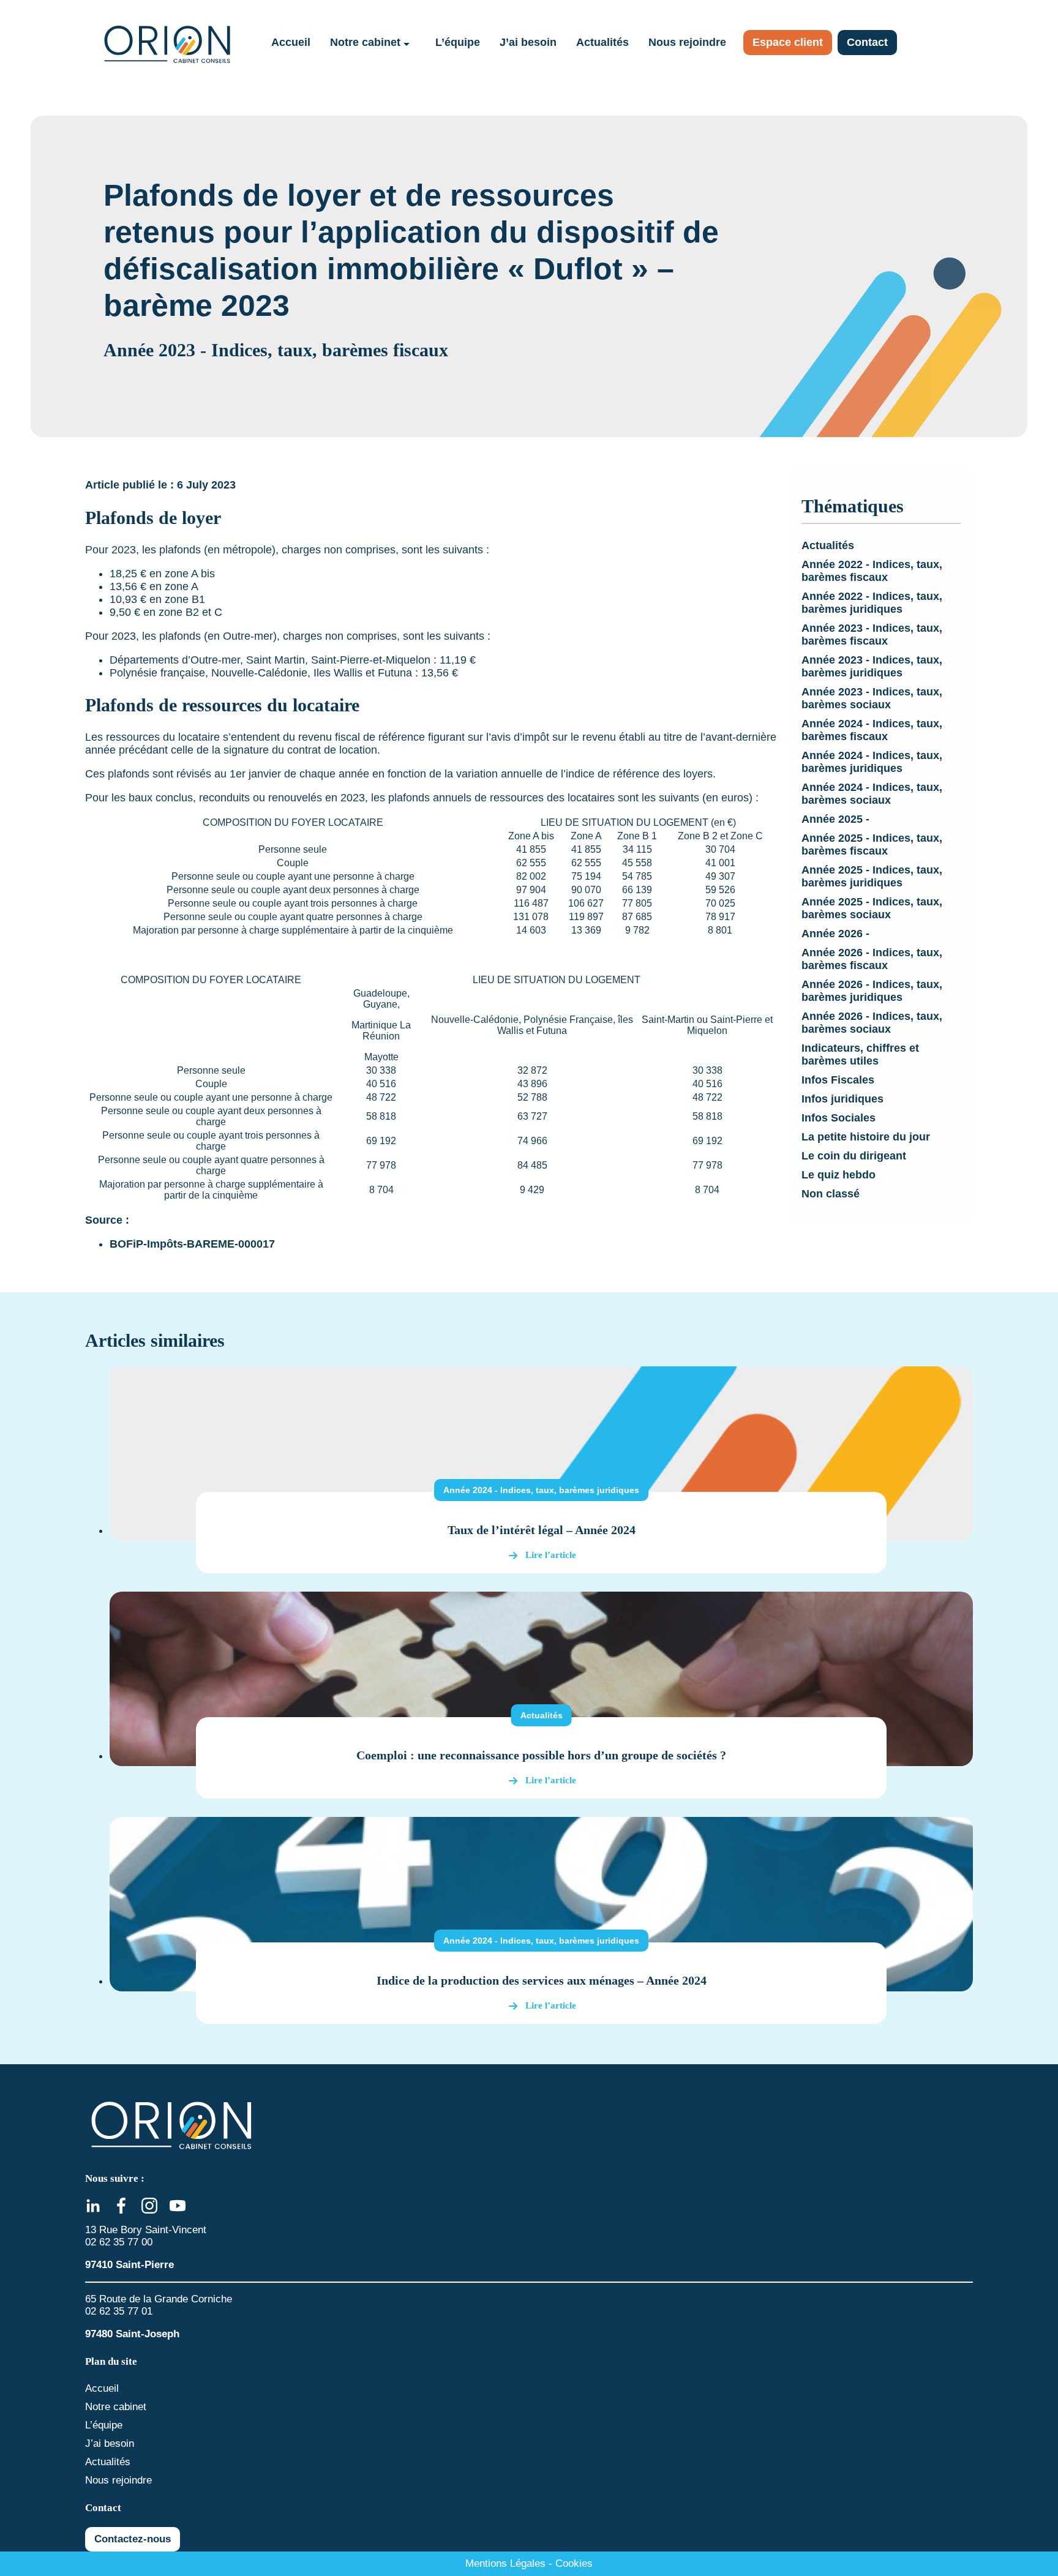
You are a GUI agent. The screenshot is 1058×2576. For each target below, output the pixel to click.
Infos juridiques (842, 1099)
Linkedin (93, 2206)
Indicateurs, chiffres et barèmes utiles (860, 1054)
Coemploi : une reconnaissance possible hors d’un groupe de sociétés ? (541, 1755)
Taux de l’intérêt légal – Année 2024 (542, 1530)
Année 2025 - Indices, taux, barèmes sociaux (872, 908)
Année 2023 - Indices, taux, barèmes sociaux (872, 698)
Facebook (121, 2206)
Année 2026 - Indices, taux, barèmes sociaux (872, 1023)
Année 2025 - (835, 819)
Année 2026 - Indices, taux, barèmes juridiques (872, 991)
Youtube (178, 2206)
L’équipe (458, 42)
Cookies (574, 2563)
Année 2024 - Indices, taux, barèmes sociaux (872, 794)
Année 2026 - (835, 934)
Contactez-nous (133, 2539)
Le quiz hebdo (839, 1175)
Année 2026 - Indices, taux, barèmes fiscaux (872, 959)
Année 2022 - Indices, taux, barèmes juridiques (872, 603)
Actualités (602, 42)
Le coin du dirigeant (854, 1156)
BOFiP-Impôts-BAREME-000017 (192, 1244)
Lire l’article (551, 1555)
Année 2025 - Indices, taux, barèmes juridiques (872, 876)
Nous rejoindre (687, 42)
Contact (867, 42)
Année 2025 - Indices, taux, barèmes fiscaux (872, 844)
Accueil (291, 42)
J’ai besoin (528, 42)
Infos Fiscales (838, 1080)
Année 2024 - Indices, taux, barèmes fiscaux (872, 730)
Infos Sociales (839, 1118)
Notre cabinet (365, 42)
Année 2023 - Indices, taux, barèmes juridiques (872, 666)
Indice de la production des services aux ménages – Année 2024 (542, 1980)
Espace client (788, 42)
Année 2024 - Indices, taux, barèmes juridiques (872, 762)
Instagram (149, 2206)
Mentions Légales (505, 2563)
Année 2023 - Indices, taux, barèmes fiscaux (872, 635)
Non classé (831, 1194)
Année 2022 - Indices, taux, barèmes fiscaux (872, 571)
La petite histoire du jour (866, 1137)
